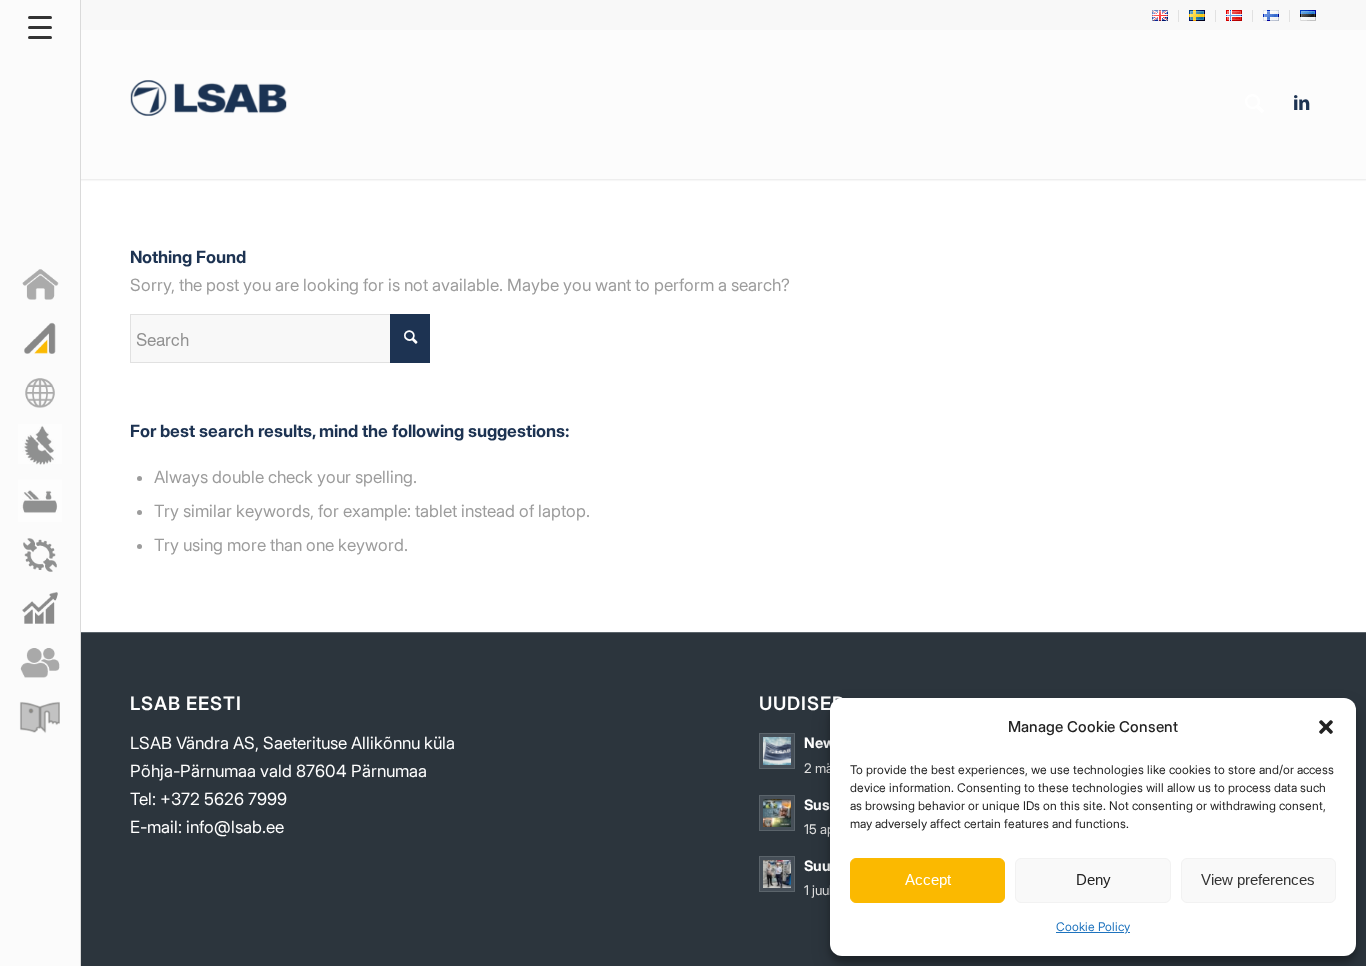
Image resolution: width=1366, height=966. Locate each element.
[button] (1326, 727)
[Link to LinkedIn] (1301, 103)
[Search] (1254, 104)
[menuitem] (1160, 16)
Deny (1093, 879)
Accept (928, 879)
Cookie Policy (1093, 926)
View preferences (1258, 879)
